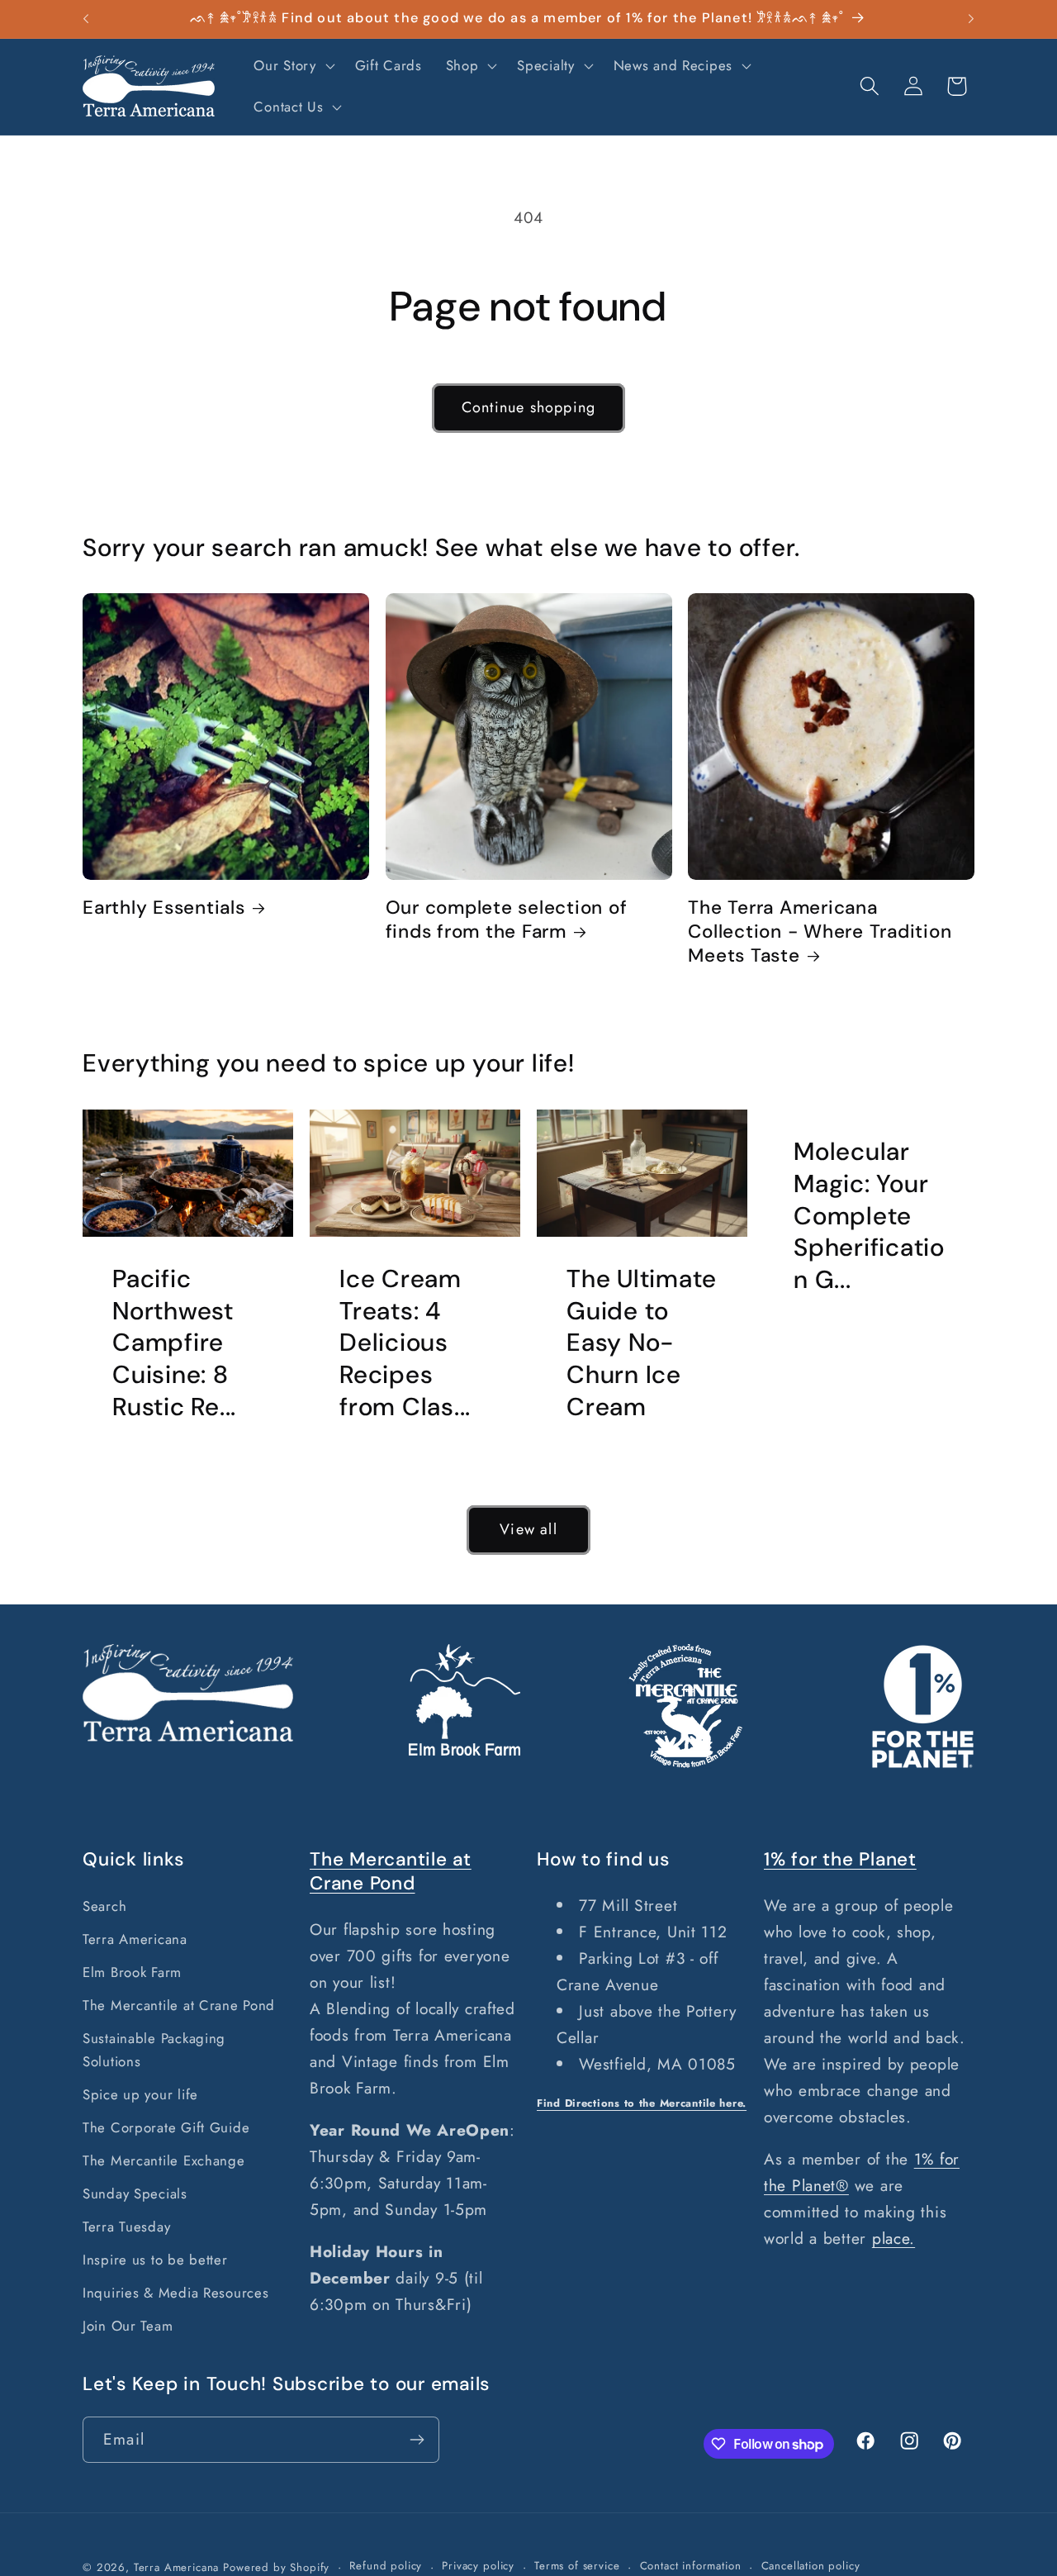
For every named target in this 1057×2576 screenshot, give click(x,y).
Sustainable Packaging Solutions (154, 2050)
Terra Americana (135, 1939)
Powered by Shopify (276, 2567)
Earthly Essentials (164, 908)
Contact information (691, 2566)
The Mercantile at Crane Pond (179, 2005)
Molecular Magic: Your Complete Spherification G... (869, 1216)
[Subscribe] (417, 2440)
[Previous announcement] (86, 19)
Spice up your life (140, 2094)
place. (893, 2238)
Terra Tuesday (126, 2227)
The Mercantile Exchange (164, 2160)
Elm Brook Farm (132, 1972)
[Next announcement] (971, 19)
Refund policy (386, 2566)
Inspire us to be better (155, 2260)
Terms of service (577, 2566)
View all (528, 1529)
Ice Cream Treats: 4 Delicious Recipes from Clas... (405, 1343)
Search (104, 1906)
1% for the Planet (840, 1859)
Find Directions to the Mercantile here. (642, 2103)
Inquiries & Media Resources (175, 2293)
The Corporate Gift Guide (166, 2127)
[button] (292, 66)
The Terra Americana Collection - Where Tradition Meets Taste (820, 932)
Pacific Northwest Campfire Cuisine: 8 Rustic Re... (174, 1343)
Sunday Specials (135, 2193)
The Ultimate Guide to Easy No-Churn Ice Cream (642, 1343)
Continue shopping (528, 407)
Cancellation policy (811, 2566)
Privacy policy (478, 2566)
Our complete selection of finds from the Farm (507, 920)
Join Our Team (128, 2326)
